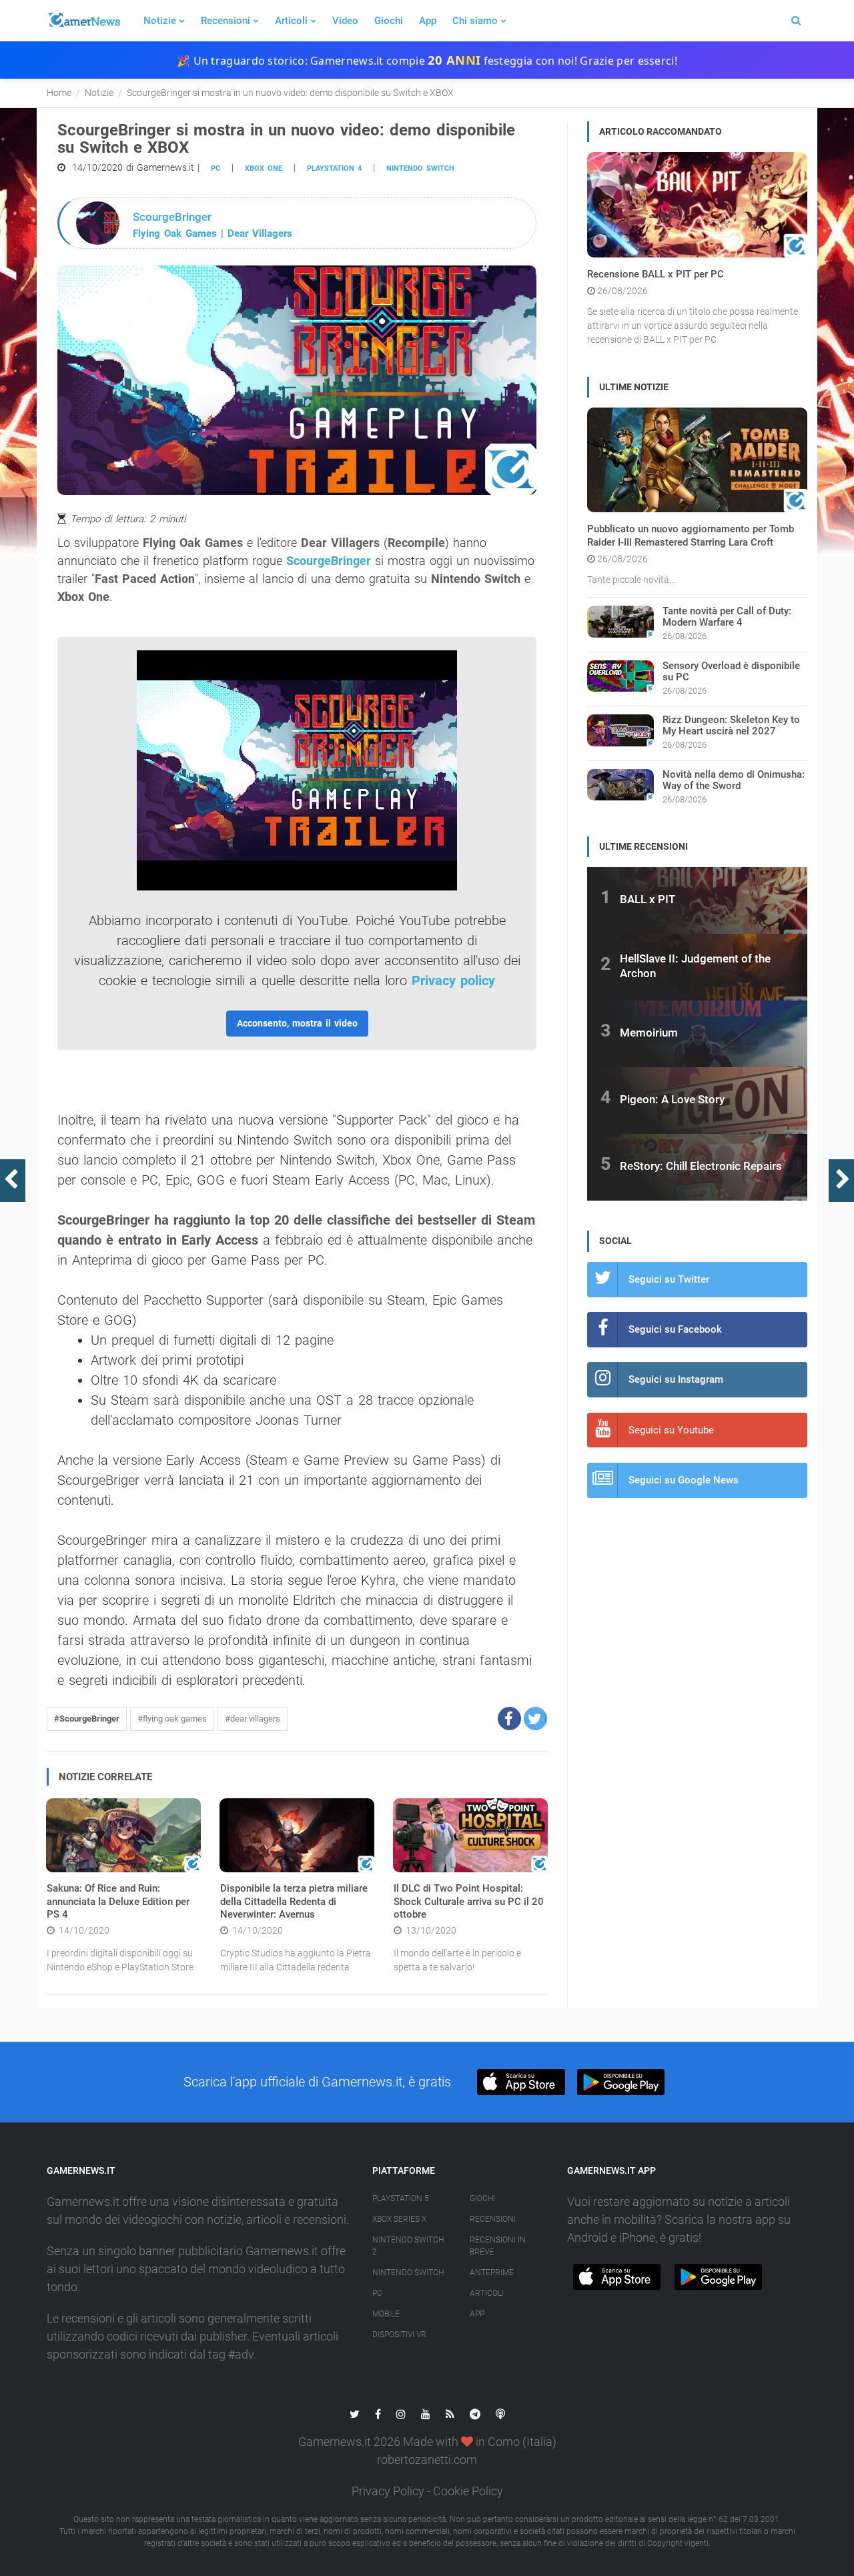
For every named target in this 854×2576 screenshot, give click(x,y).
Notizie (160, 21)
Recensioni (226, 21)
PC (216, 168)
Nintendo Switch (420, 168)
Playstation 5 (401, 2198)
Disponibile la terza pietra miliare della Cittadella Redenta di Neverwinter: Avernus (294, 1901)
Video (345, 21)
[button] (509, 1719)
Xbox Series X (399, 2219)
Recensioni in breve (498, 2246)
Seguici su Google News (684, 1480)
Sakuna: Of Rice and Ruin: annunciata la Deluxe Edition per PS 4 (118, 1901)
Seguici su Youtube (671, 1430)
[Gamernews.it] (83, 21)
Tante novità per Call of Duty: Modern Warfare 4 (727, 617)
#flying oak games (172, 1719)
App (428, 21)
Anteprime (492, 2273)
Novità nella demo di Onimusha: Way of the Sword (734, 780)
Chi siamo (475, 21)
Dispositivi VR (399, 2335)
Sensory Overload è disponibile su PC (731, 671)
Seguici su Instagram (676, 1379)
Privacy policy (453, 981)
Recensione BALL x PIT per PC (656, 274)
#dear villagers (253, 1719)
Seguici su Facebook (675, 1329)
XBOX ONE (264, 168)
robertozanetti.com (427, 2460)
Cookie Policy (468, 2491)
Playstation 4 (334, 168)
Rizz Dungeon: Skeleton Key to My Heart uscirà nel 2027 (731, 725)
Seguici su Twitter (669, 1279)
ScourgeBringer (329, 561)
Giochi (389, 21)
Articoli (291, 21)
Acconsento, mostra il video (297, 1023)
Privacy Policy (388, 2491)
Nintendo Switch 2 (408, 2246)
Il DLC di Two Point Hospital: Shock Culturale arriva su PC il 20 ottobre (469, 1901)
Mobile (386, 2314)
